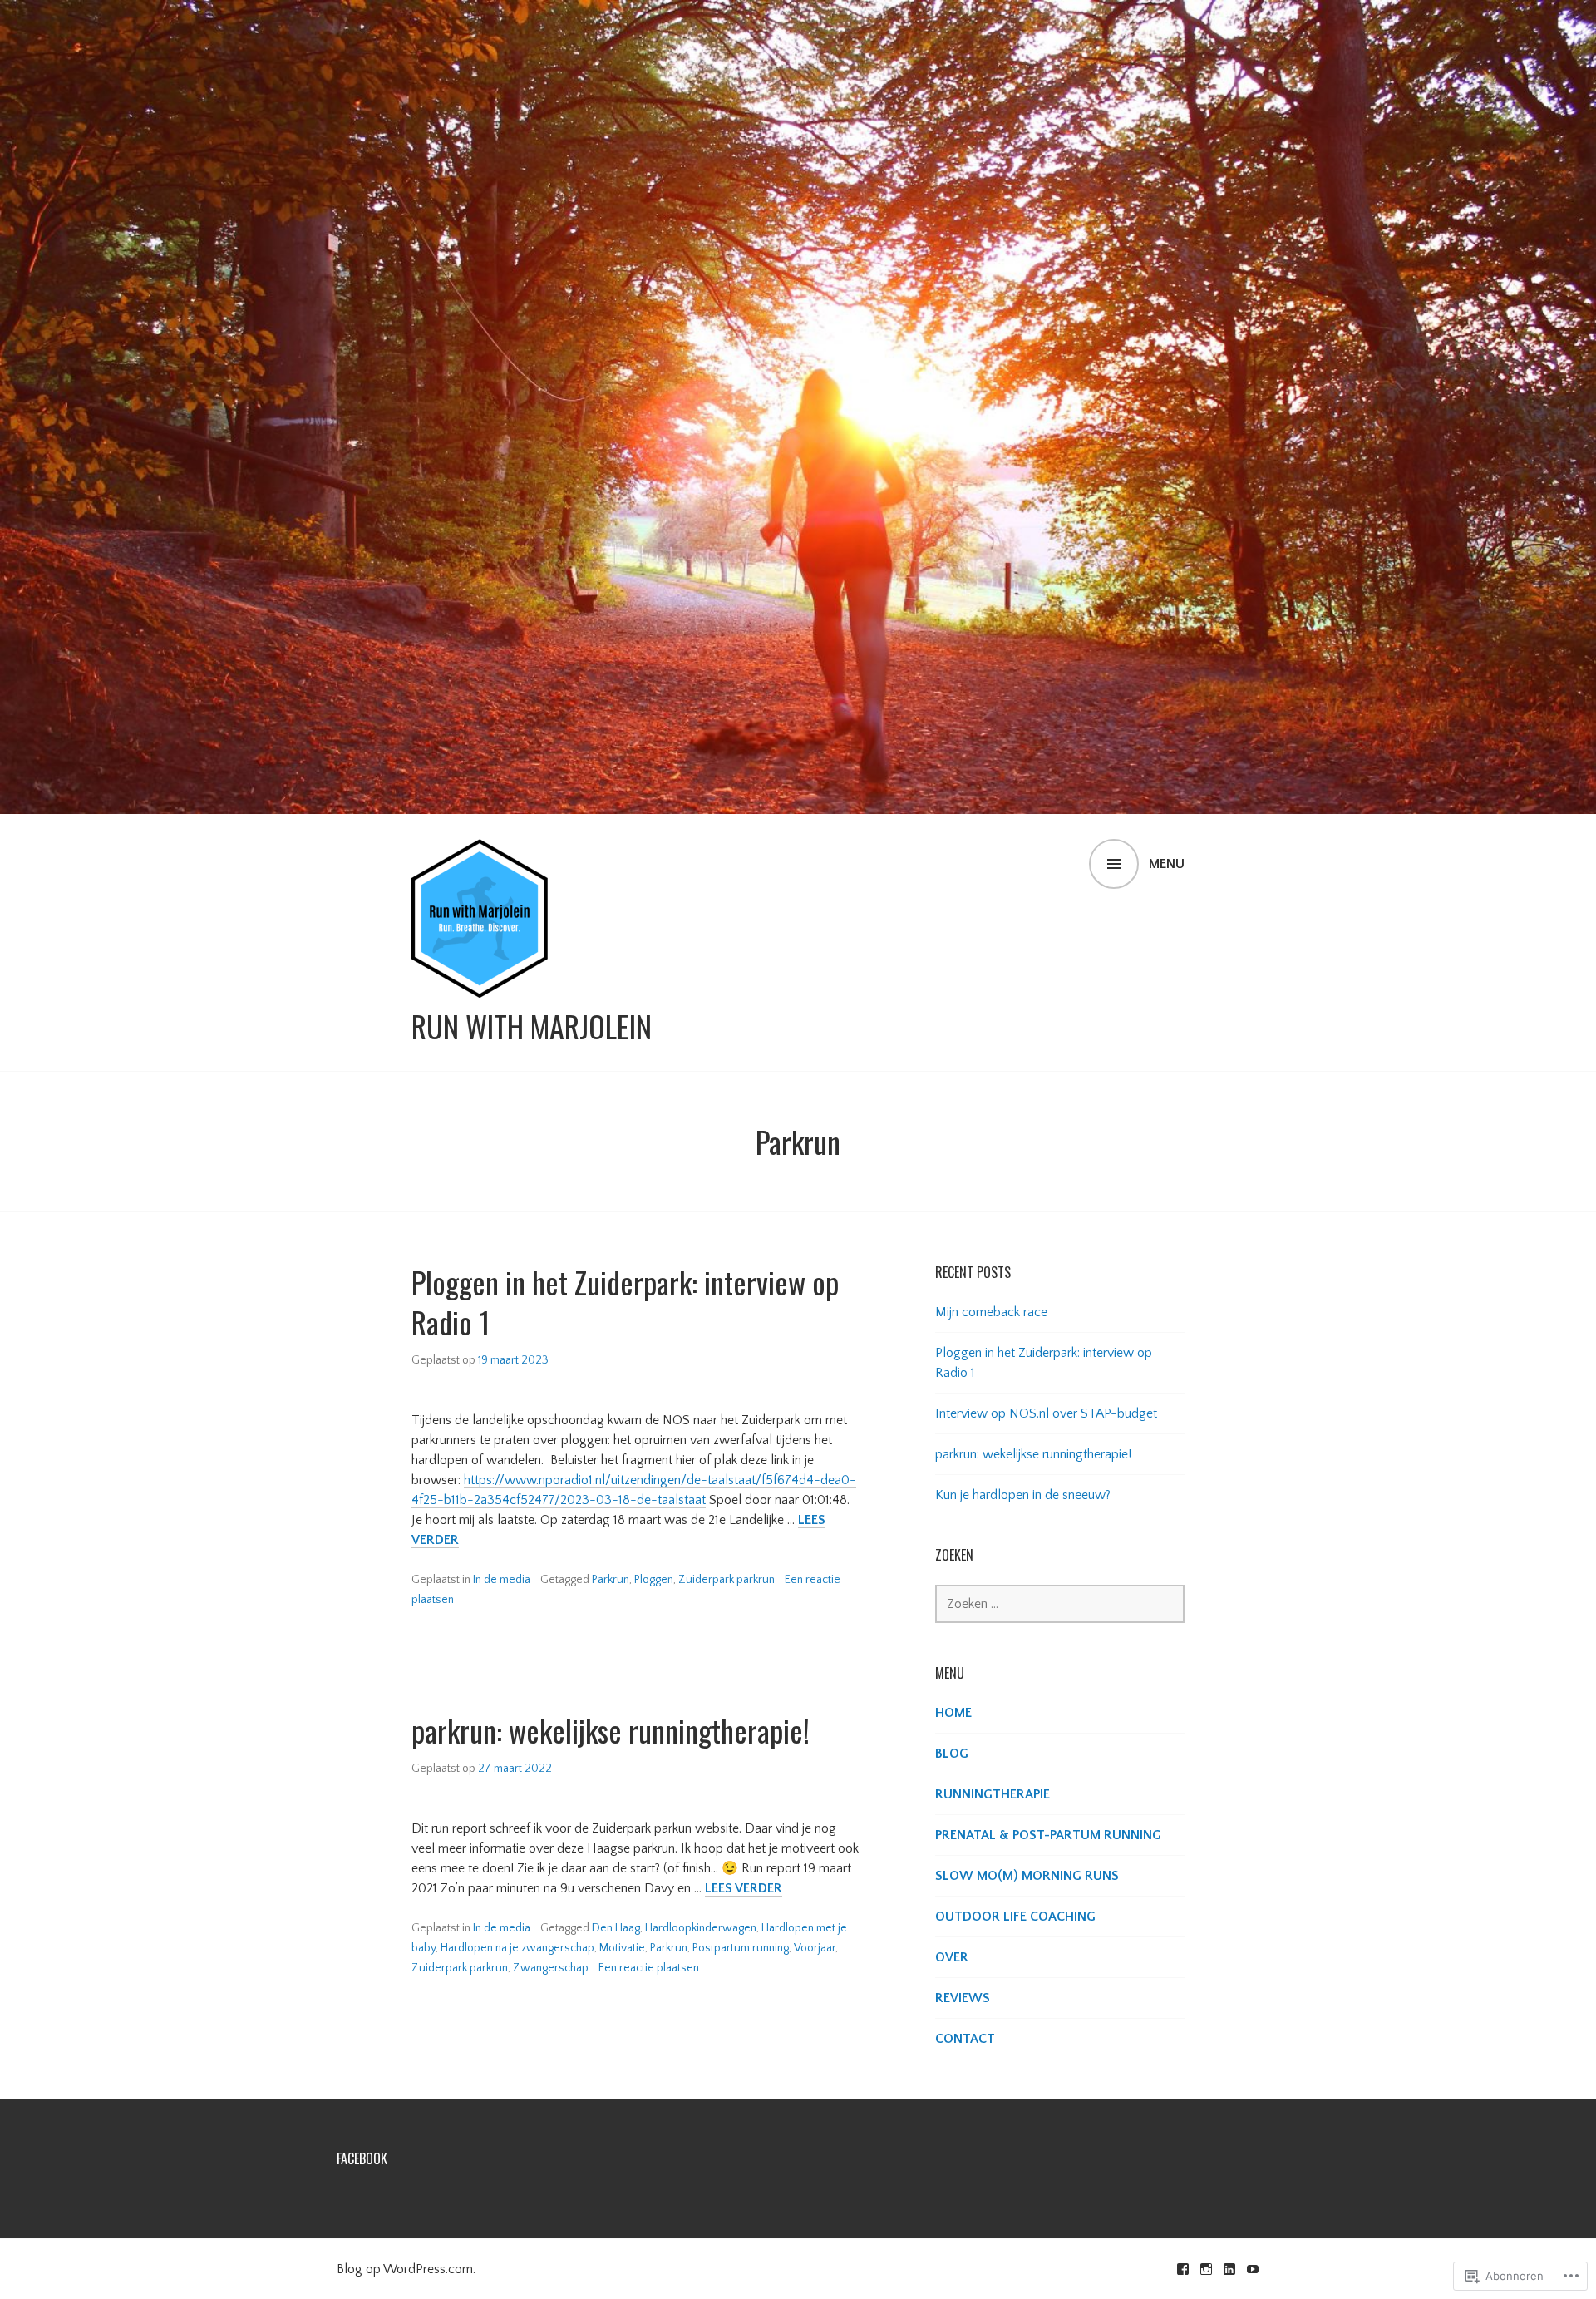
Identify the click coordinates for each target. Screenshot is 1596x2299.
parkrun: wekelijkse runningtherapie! (611, 1730)
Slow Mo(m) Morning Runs (1027, 1876)
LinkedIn (1229, 2269)
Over (952, 1957)
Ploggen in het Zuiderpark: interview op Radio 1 (625, 1302)
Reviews (963, 1998)
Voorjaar (815, 1948)
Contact (965, 2039)
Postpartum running (741, 1948)
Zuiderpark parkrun (727, 1580)
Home (953, 1713)
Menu (1167, 864)
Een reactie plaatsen (649, 1968)
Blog (952, 1754)
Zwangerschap (551, 1968)
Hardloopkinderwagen (701, 1928)
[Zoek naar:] (1060, 1604)
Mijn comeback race (991, 1312)
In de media (502, 1580)
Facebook (362, 2158)
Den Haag (616, 1928)
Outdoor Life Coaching (1015, 1917)
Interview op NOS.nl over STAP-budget (1046, 1413)
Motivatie (622, 1948)
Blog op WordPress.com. (406, 2269)
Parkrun (611, 1580)
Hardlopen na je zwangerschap (517, 1948)
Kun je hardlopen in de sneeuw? (1023, 1495)
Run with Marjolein (532, 1026)
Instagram (1206, 2269)
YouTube (1253, 2269)
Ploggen (654, 1580)
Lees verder (744, 1889)
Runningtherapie (993, 1794)
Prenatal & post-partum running (1048, 1835)
